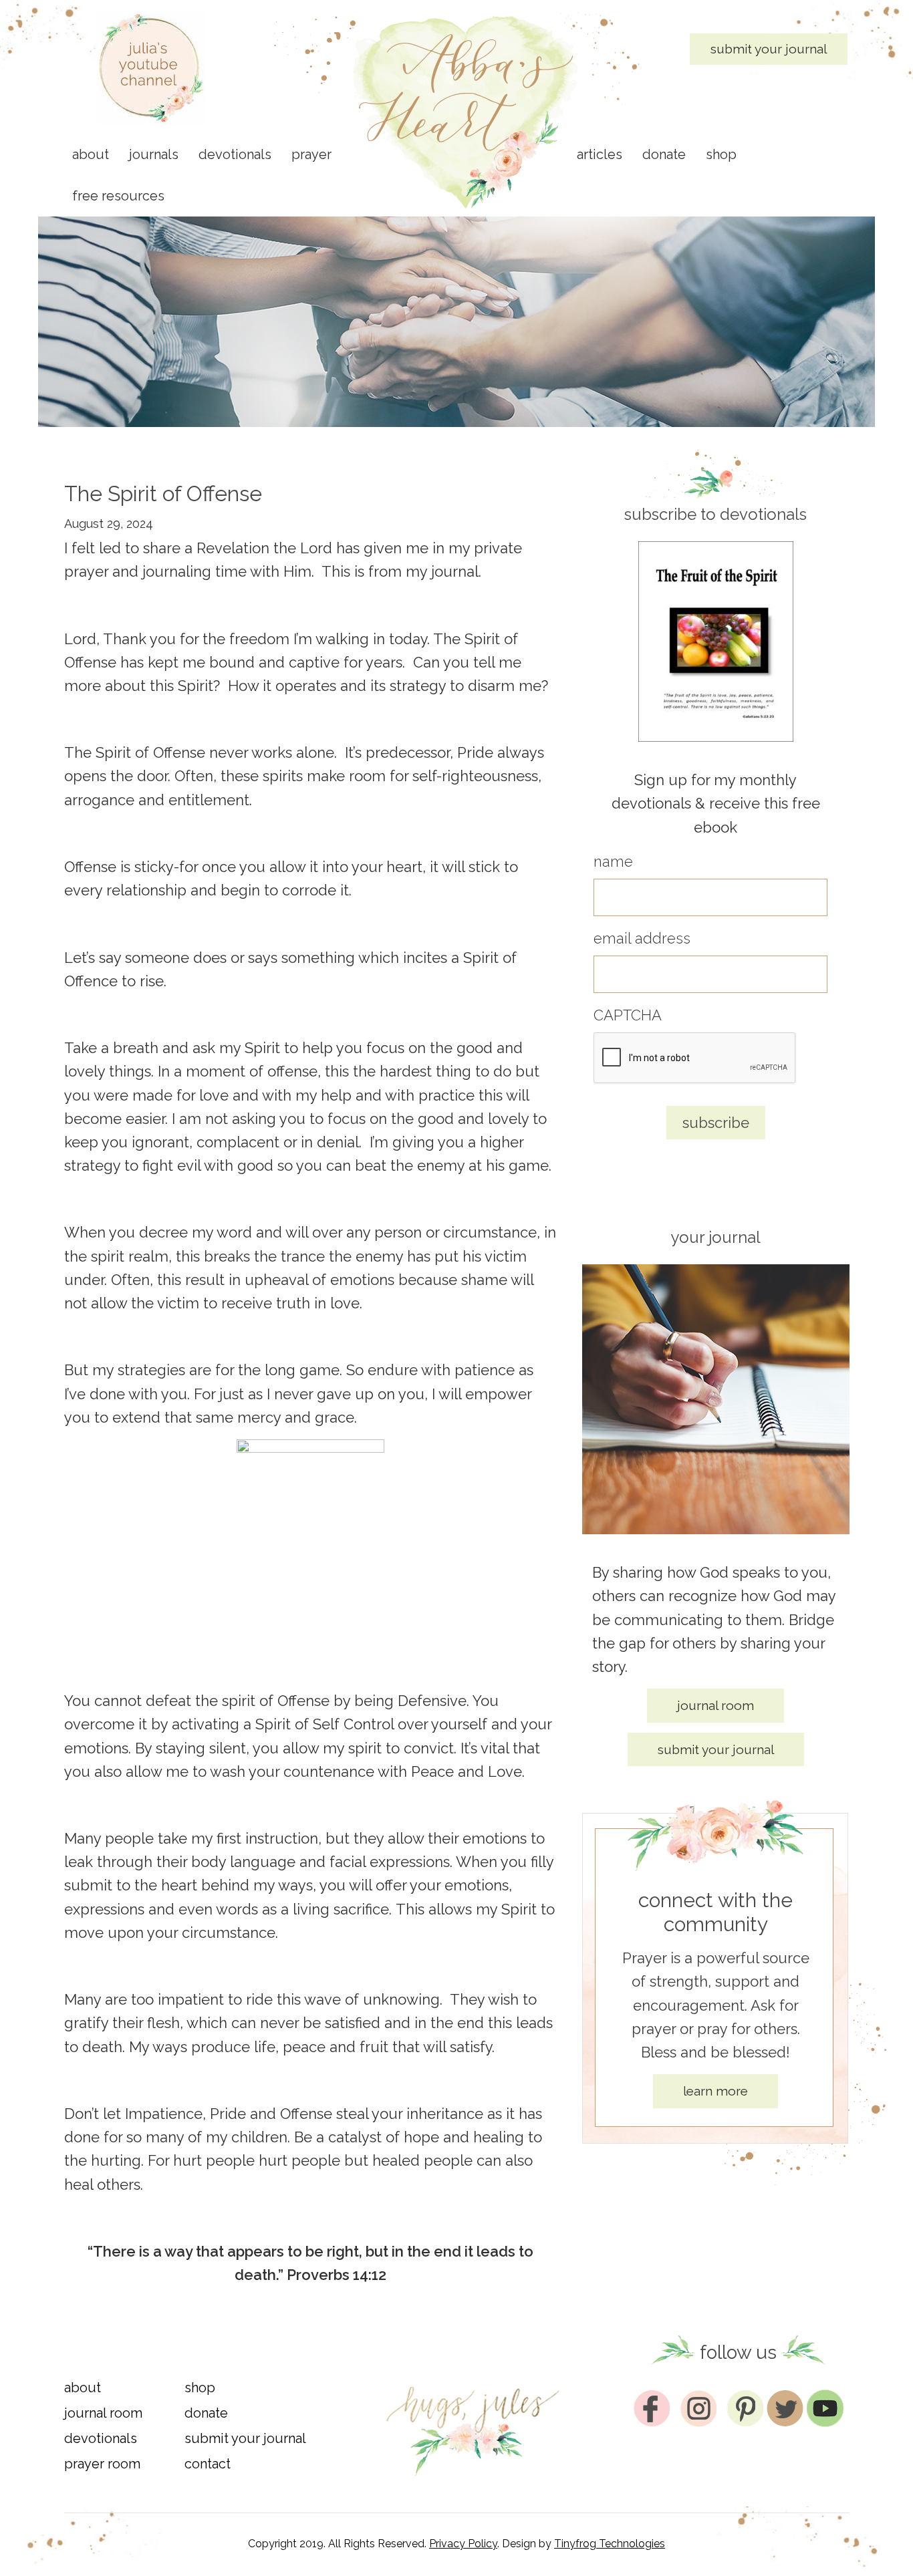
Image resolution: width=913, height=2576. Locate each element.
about (83, 2388)
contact (208, 2464)
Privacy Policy (463, 2544)
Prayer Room (102, 2464)
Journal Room (103, 2413)
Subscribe (716, 1123)
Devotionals (101, 2438)
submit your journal (769, 49)
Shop (200, 2388)
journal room (715, 1705)
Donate (206, 2413)
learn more (715, 2091)
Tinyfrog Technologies (610, 2544)
